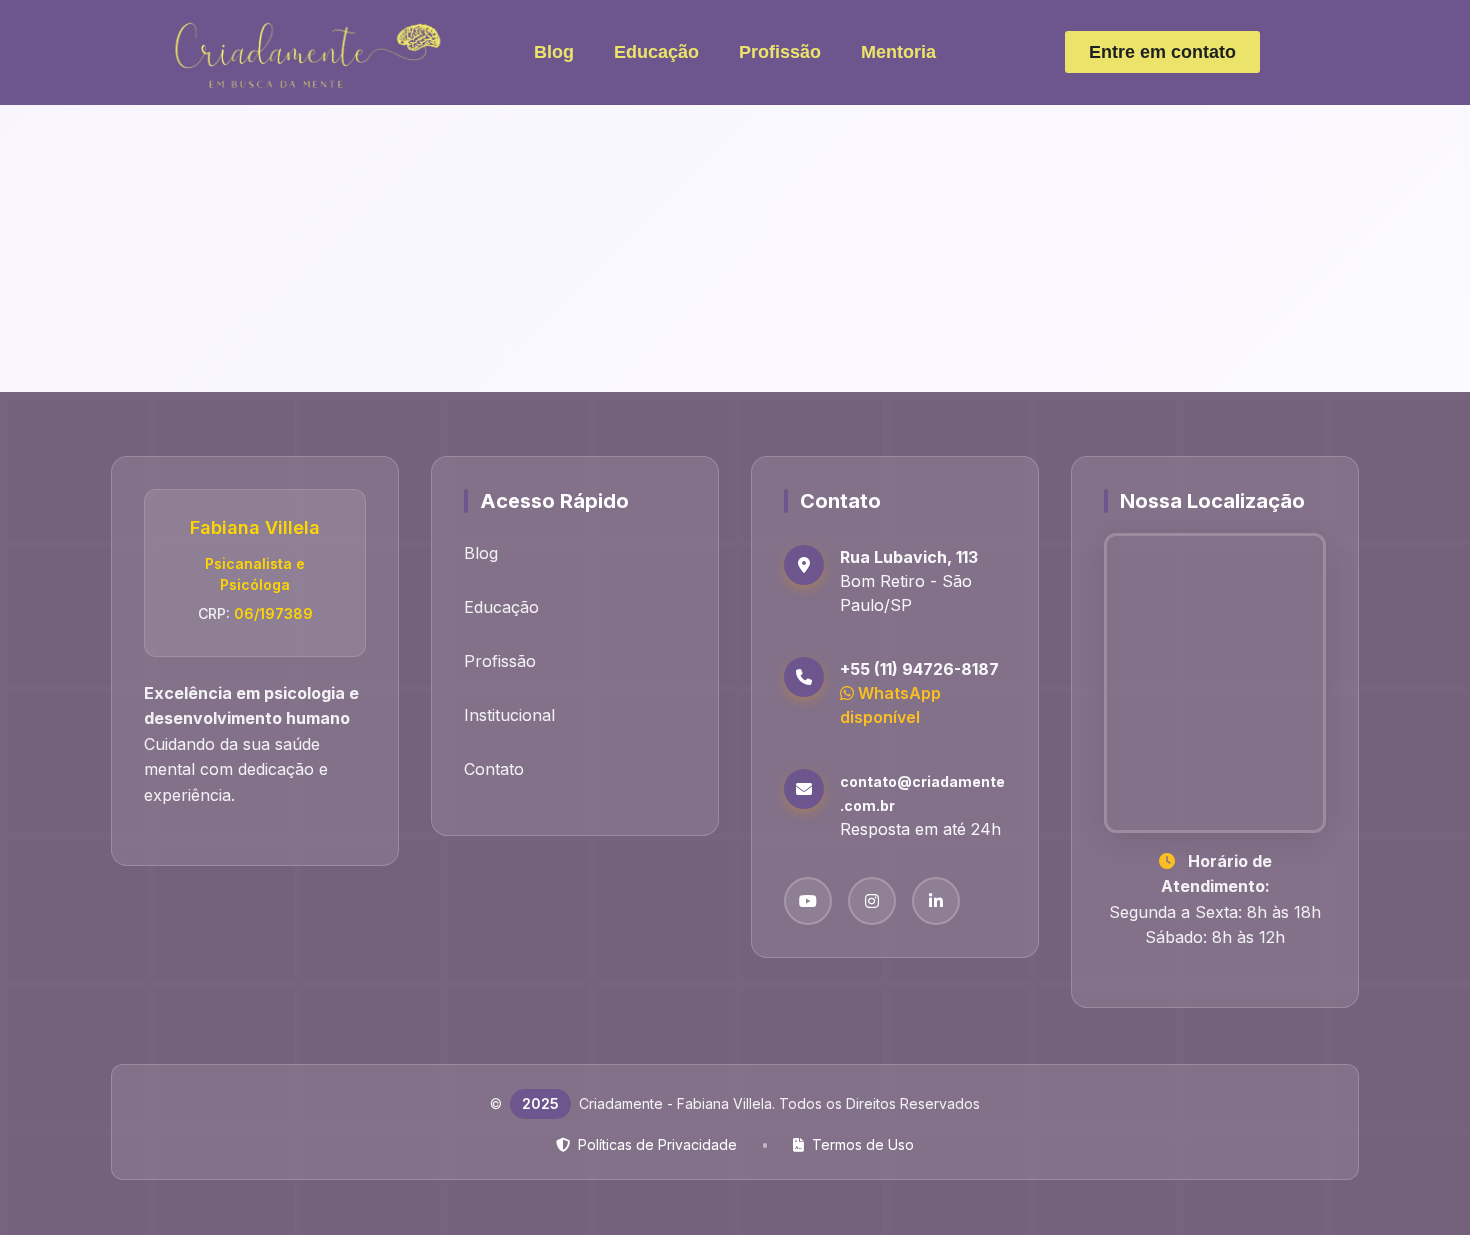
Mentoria (898, 52)
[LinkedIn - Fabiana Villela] (936, 901)
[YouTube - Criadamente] (808, 901)
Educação (656, 52)
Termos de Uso (863, 1144)
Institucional (509, 715)
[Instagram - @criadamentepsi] (872, 901)
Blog (554, 52)
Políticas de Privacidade (657, 1144)
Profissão (780, 52)
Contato (494, 769)
